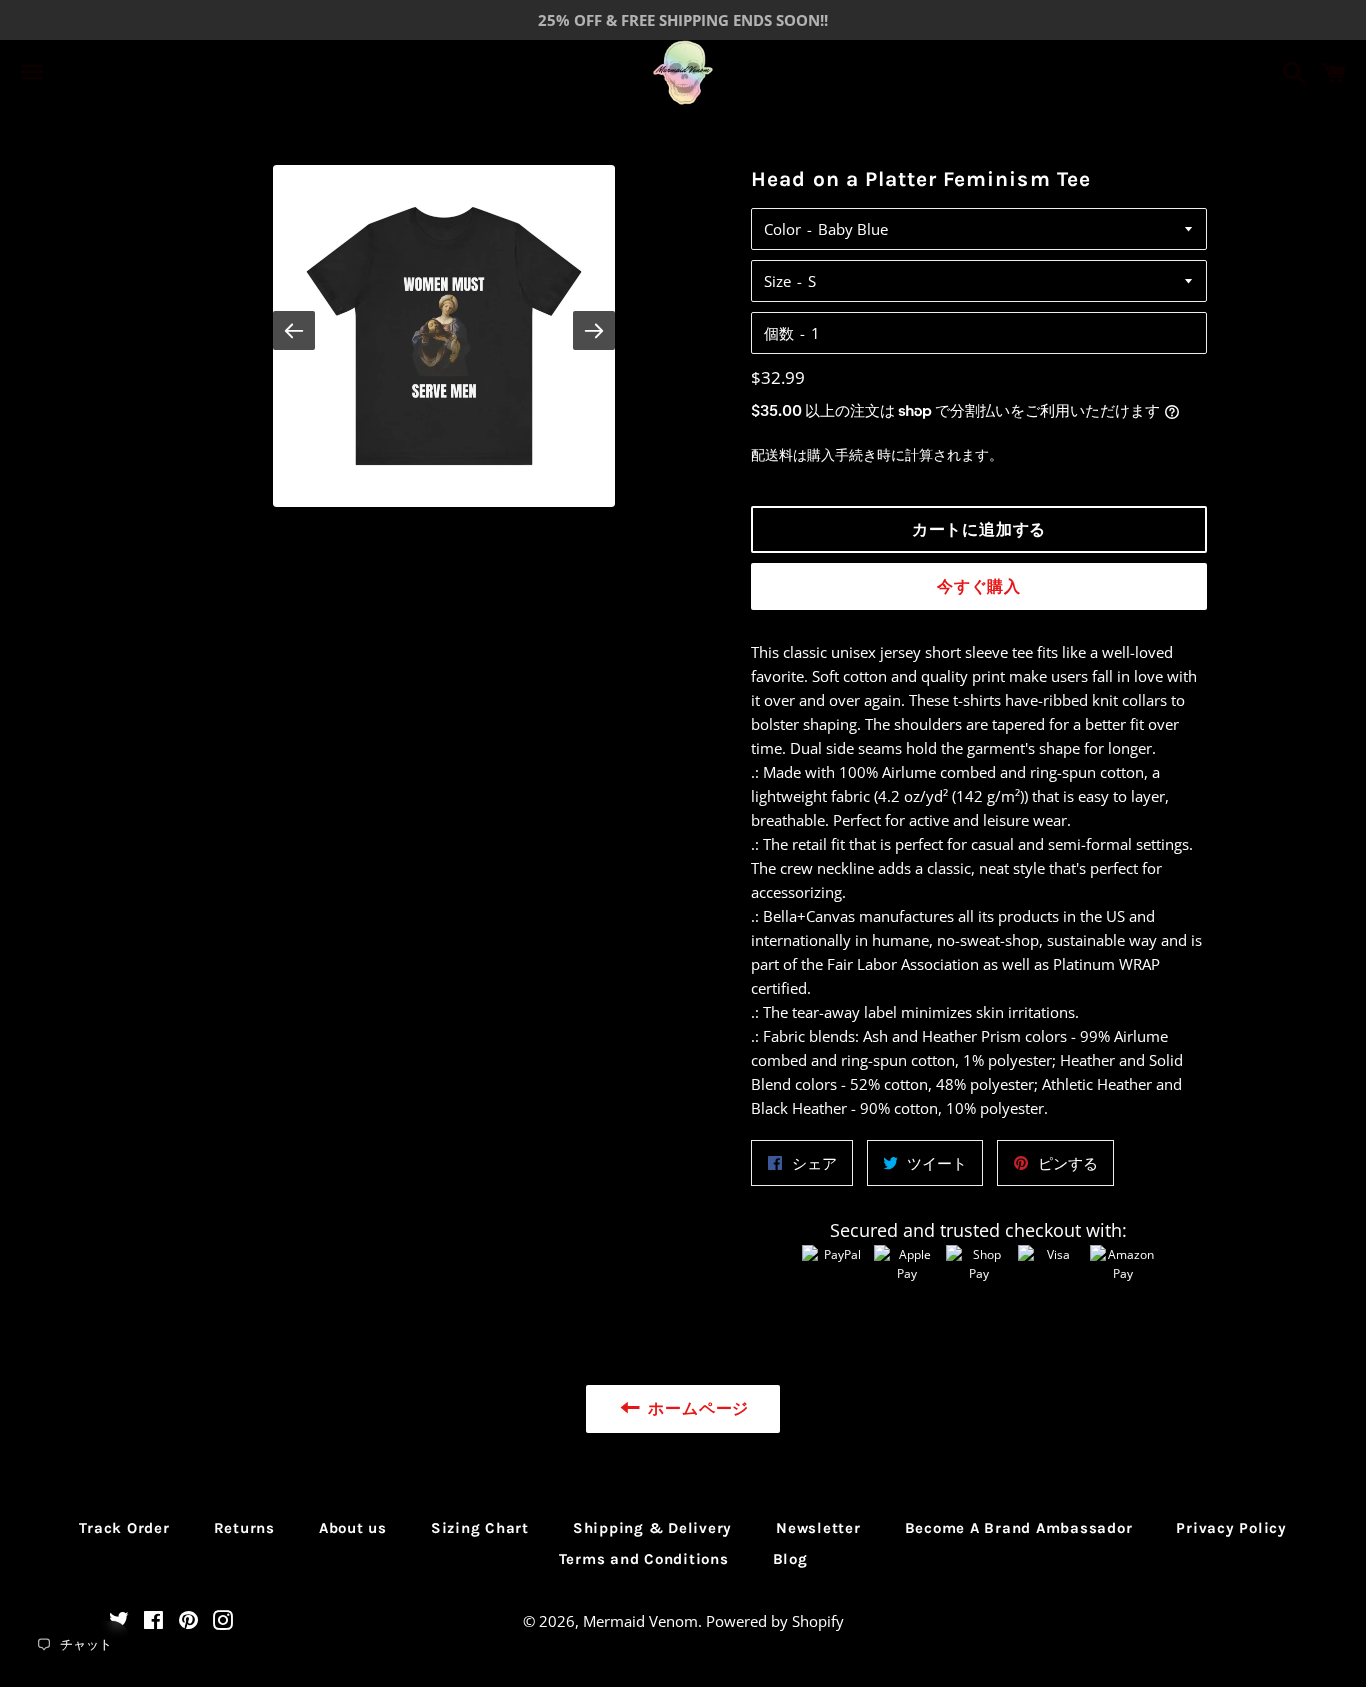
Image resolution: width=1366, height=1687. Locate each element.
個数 (779, 333)
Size (777, 281)
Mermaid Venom (640, 1621)
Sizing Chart (480, 1528)
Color (782, 229)
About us (353, 1528)
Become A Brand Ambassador (1019, 1528)
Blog (790, 1559)
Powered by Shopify (775, 1621)
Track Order (124, 1528)
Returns (244, 1528)
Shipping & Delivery (652, 1528)
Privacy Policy (1231, 1528)
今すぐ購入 (979, 586)
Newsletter (818, 1528)
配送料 (772, 454)
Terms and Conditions (644, 1559)
